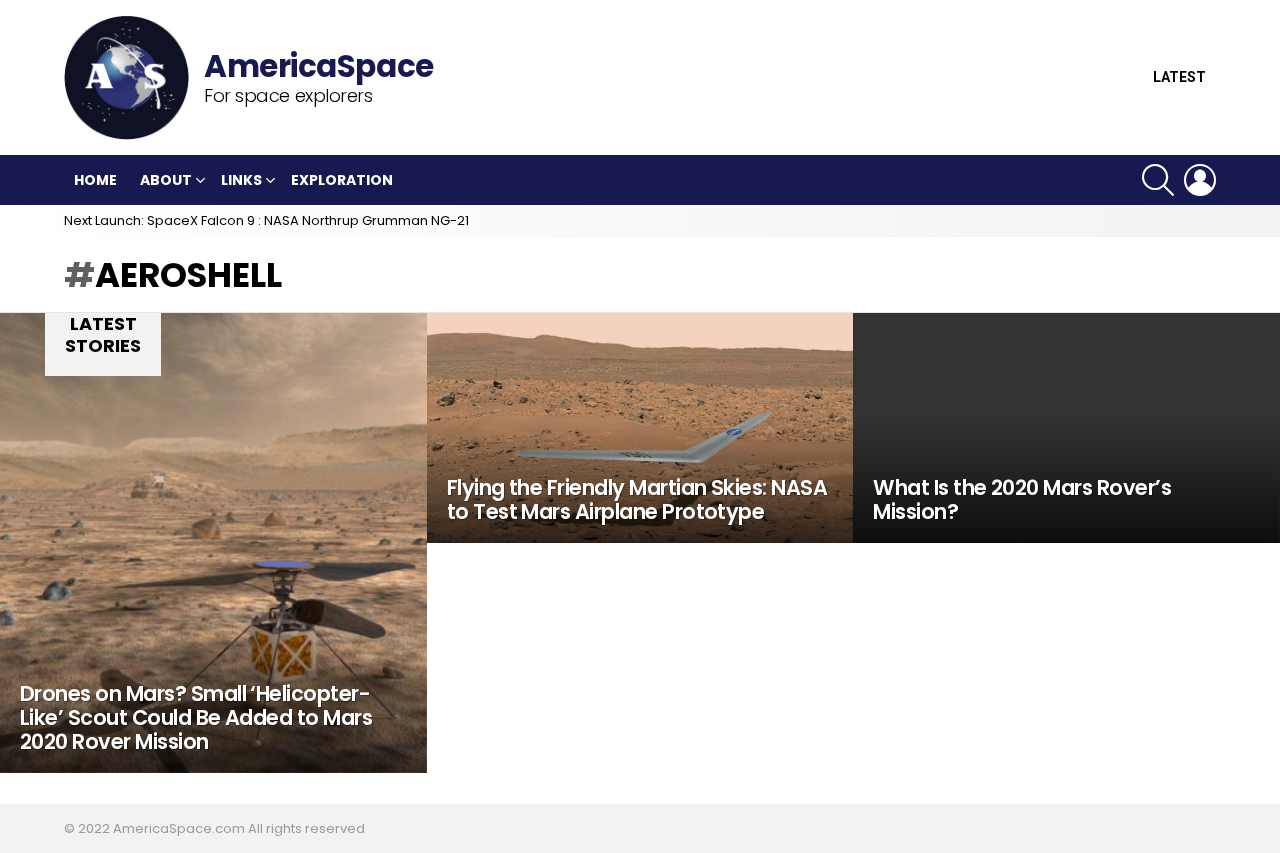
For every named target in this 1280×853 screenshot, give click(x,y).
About (166, 180)
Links (241, 180)
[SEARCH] (1158, 180)
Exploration (342, 180)
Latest (1179, 77)
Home (95, 180)
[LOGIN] (1200, 180)
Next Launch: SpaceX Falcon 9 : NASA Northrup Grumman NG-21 (266, 220)
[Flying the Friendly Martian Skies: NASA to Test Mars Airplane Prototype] (640, 428)
